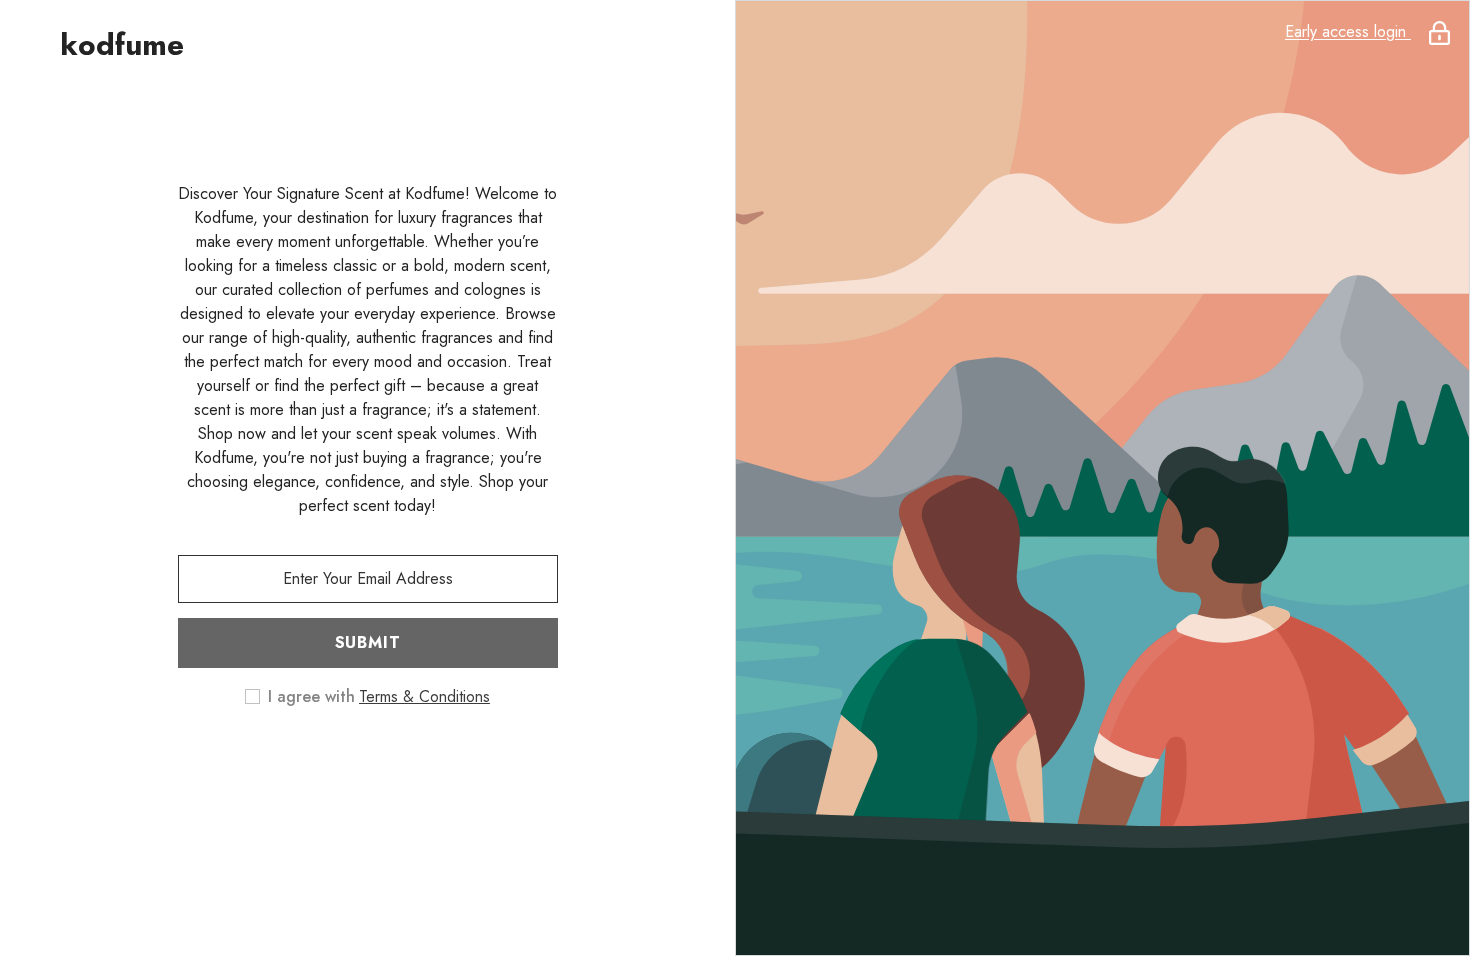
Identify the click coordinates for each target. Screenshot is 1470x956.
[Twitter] (452, 761)
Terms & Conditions (424, 696)
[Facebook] (284, 761)
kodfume (122, 45)
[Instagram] (340, 761)
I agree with (311, 697)
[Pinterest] (396, 761)
